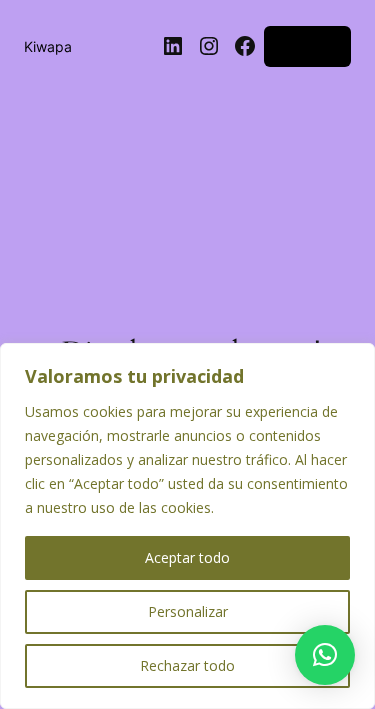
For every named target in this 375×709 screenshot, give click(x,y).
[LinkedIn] (173, 46)
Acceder (307, 45)
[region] (187, 526)
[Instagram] (209, 46)
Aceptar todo (187, 557)
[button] (325, 655)
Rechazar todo (187, 665)
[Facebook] (245, 46)
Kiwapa (48, 46)
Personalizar (188, 611)
